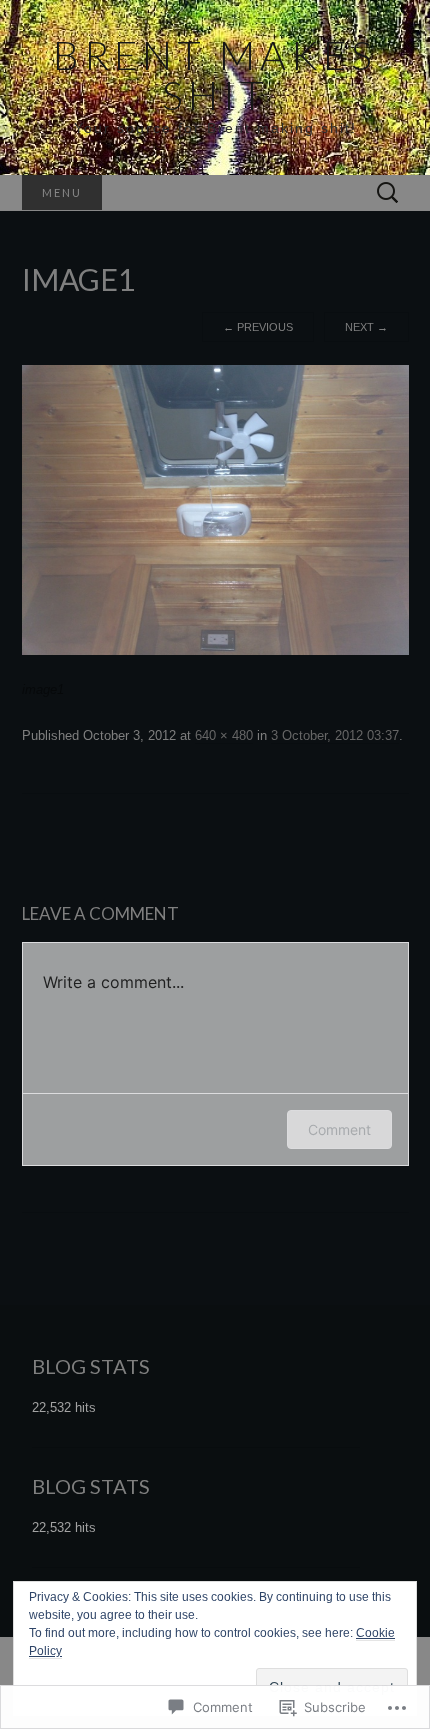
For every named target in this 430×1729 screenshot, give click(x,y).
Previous (258, 327)
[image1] (215, 510)
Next (366, 327)
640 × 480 (224, 735)
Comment (339, 1129)
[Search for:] (388, 193)
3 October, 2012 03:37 (335, 735)
